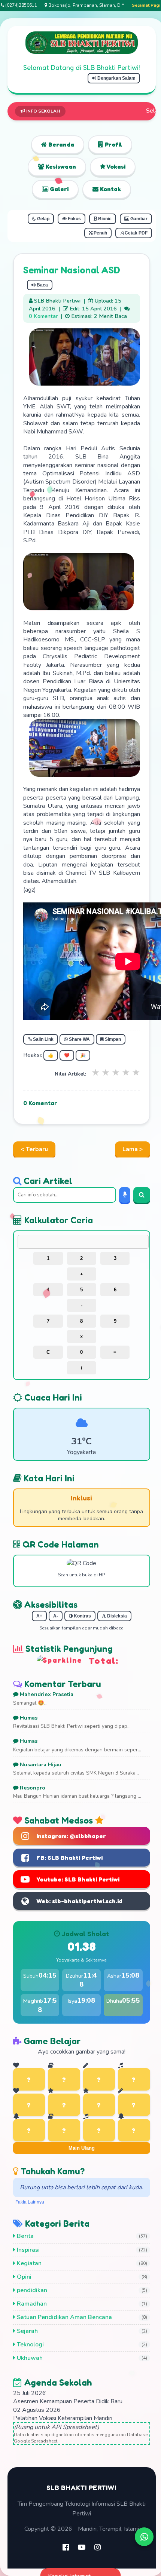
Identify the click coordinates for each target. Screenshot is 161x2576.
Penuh (100, 233)
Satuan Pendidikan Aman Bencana (64, 2317)
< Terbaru (34, 1149)
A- (56, 1616)
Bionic (104, 219)
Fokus (74, 219)
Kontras (82, 1616)
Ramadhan (31, 2304)
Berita (25, 2236)
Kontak (110, 189)
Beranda (60, 144)
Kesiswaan (60, 166)
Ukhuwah (29, 2358)
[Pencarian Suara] (125, 1195)
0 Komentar (43, 316)
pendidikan (31, 2290)
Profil (113, 144)
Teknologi (30, 2345)
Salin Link (43, 1039)
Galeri (58, 189)
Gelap (43, 219)
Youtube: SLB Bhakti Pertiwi (78, 1879)
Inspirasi (28, 2250)
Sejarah (27, 2331)
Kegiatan (28, 2263)
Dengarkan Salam (116, 78)
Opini (23, 2277)
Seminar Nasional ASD (72, 270)
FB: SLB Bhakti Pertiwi (69, 1858)
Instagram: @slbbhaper (71, 1836)
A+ (39, 1616)
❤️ (67, 1055)
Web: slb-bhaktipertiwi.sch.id (79, 1901)
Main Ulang (82, 2148)
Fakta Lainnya (30, 2202)
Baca (42, 285)
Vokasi (116, 166)
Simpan (112, 1039)
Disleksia (116, 1616)
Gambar (138, 219)
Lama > (133, 1149)
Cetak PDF (136, 233)
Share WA (79, 1039)
